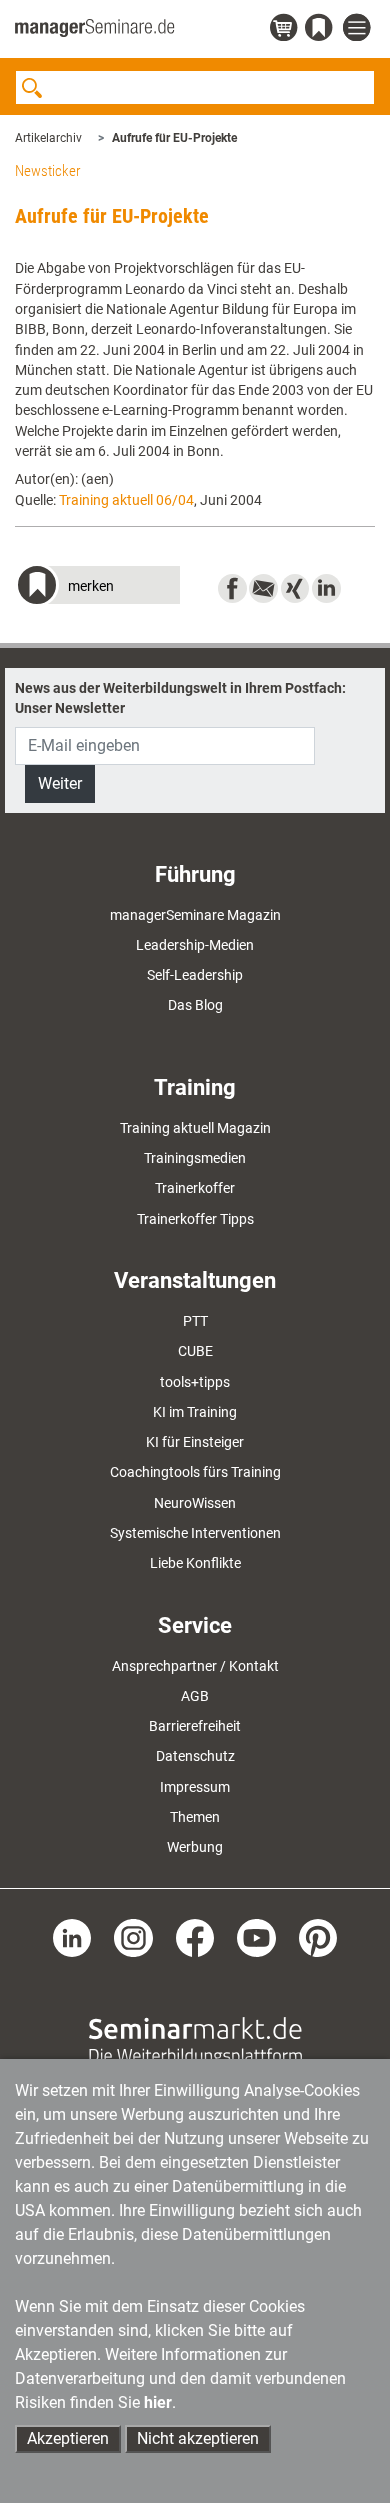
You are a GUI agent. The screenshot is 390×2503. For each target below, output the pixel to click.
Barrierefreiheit (195, 1726)
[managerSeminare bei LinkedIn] (72, 1937)
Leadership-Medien (195, 945)
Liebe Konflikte (195, 1563)
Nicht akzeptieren (198, 2438)
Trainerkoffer (195, 1188)
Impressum (195, 1787)
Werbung (195, 1847)
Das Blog (195, 1005)
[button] (97, 587)
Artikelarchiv (48, 138)
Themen (195, 1817)
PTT (195, 1321)
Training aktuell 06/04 (126, 500)
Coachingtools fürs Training (195, 1472)
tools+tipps (195, 1382)
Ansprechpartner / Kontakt (195, 1666)
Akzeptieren (68, 2438)
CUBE (195, 1351)
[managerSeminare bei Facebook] (195, 1937)
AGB (195, 1696)
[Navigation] (359, 28)
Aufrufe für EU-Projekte (174, 138)
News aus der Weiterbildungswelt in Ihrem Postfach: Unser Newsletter (180, 698)
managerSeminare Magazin (195, 915)
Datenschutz (195, 1756)
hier (158, 2402)
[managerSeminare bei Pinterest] (318, 1937)
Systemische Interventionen (195, 1533)
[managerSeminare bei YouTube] (256, 1937)
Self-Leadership (195, 975)
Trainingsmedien (195, 1158)
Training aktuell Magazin (195, 1128)
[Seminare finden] (195, 2040)
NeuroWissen (195, 1503)
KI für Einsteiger (195, 1442)
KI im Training (195, 1412)
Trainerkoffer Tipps (195, 1219)
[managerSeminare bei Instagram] (133, 1937)
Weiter (60, 783)
